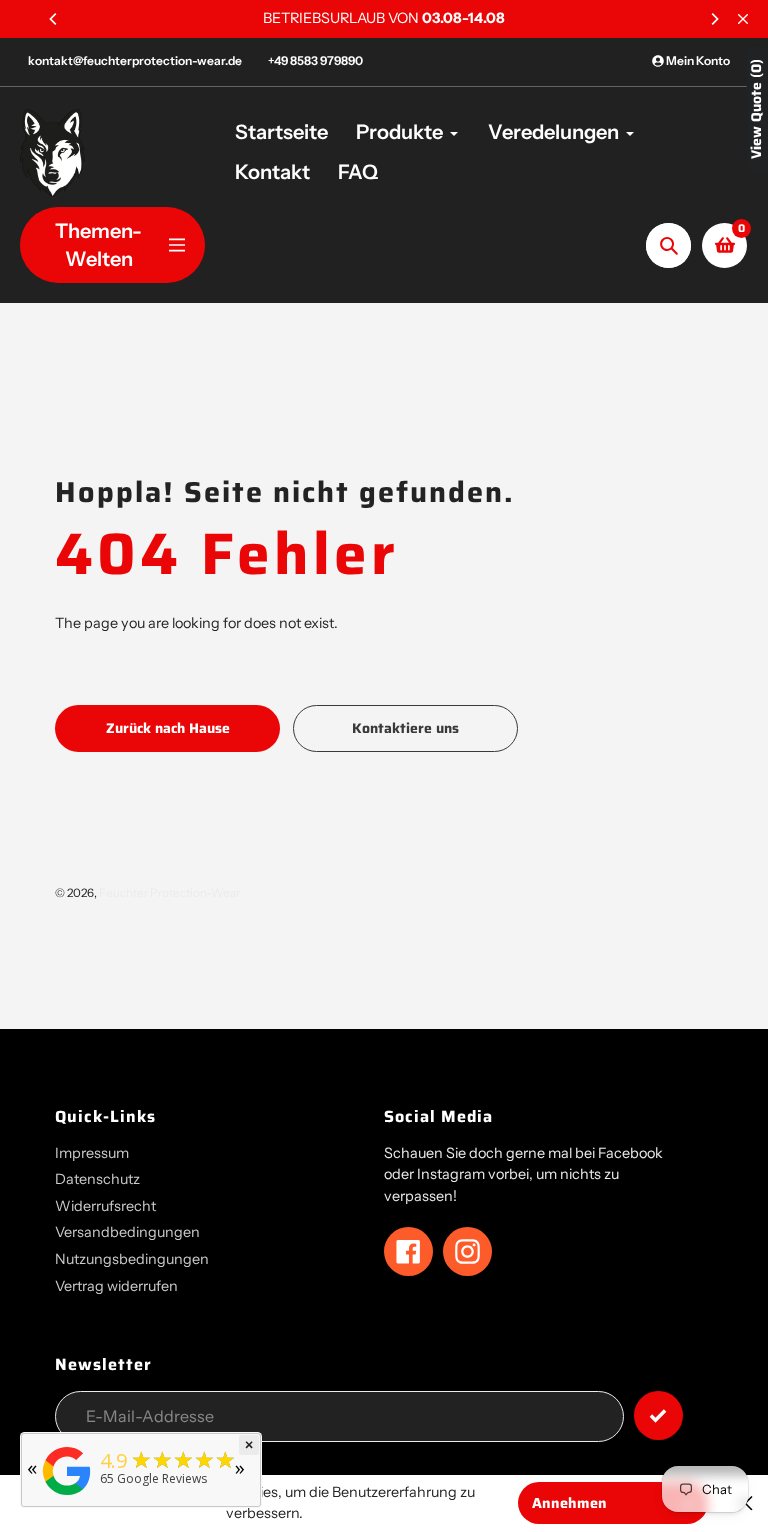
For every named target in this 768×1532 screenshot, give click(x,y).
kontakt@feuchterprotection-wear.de (135, 60)
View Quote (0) (756, 109)
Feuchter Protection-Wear (169, 893)
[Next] (714, 19)
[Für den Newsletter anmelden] (658, 1415)
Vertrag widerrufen (116, 1286)
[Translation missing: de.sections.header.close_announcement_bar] (743, 19)
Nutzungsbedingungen (132, 1259)
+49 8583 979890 (315, 60)
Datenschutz (97, 1179)
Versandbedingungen (127, 1232)
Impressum (92, 1153)
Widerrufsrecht (105, 1206)
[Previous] (54, 19)
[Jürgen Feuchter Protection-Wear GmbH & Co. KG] (67, 1495)
